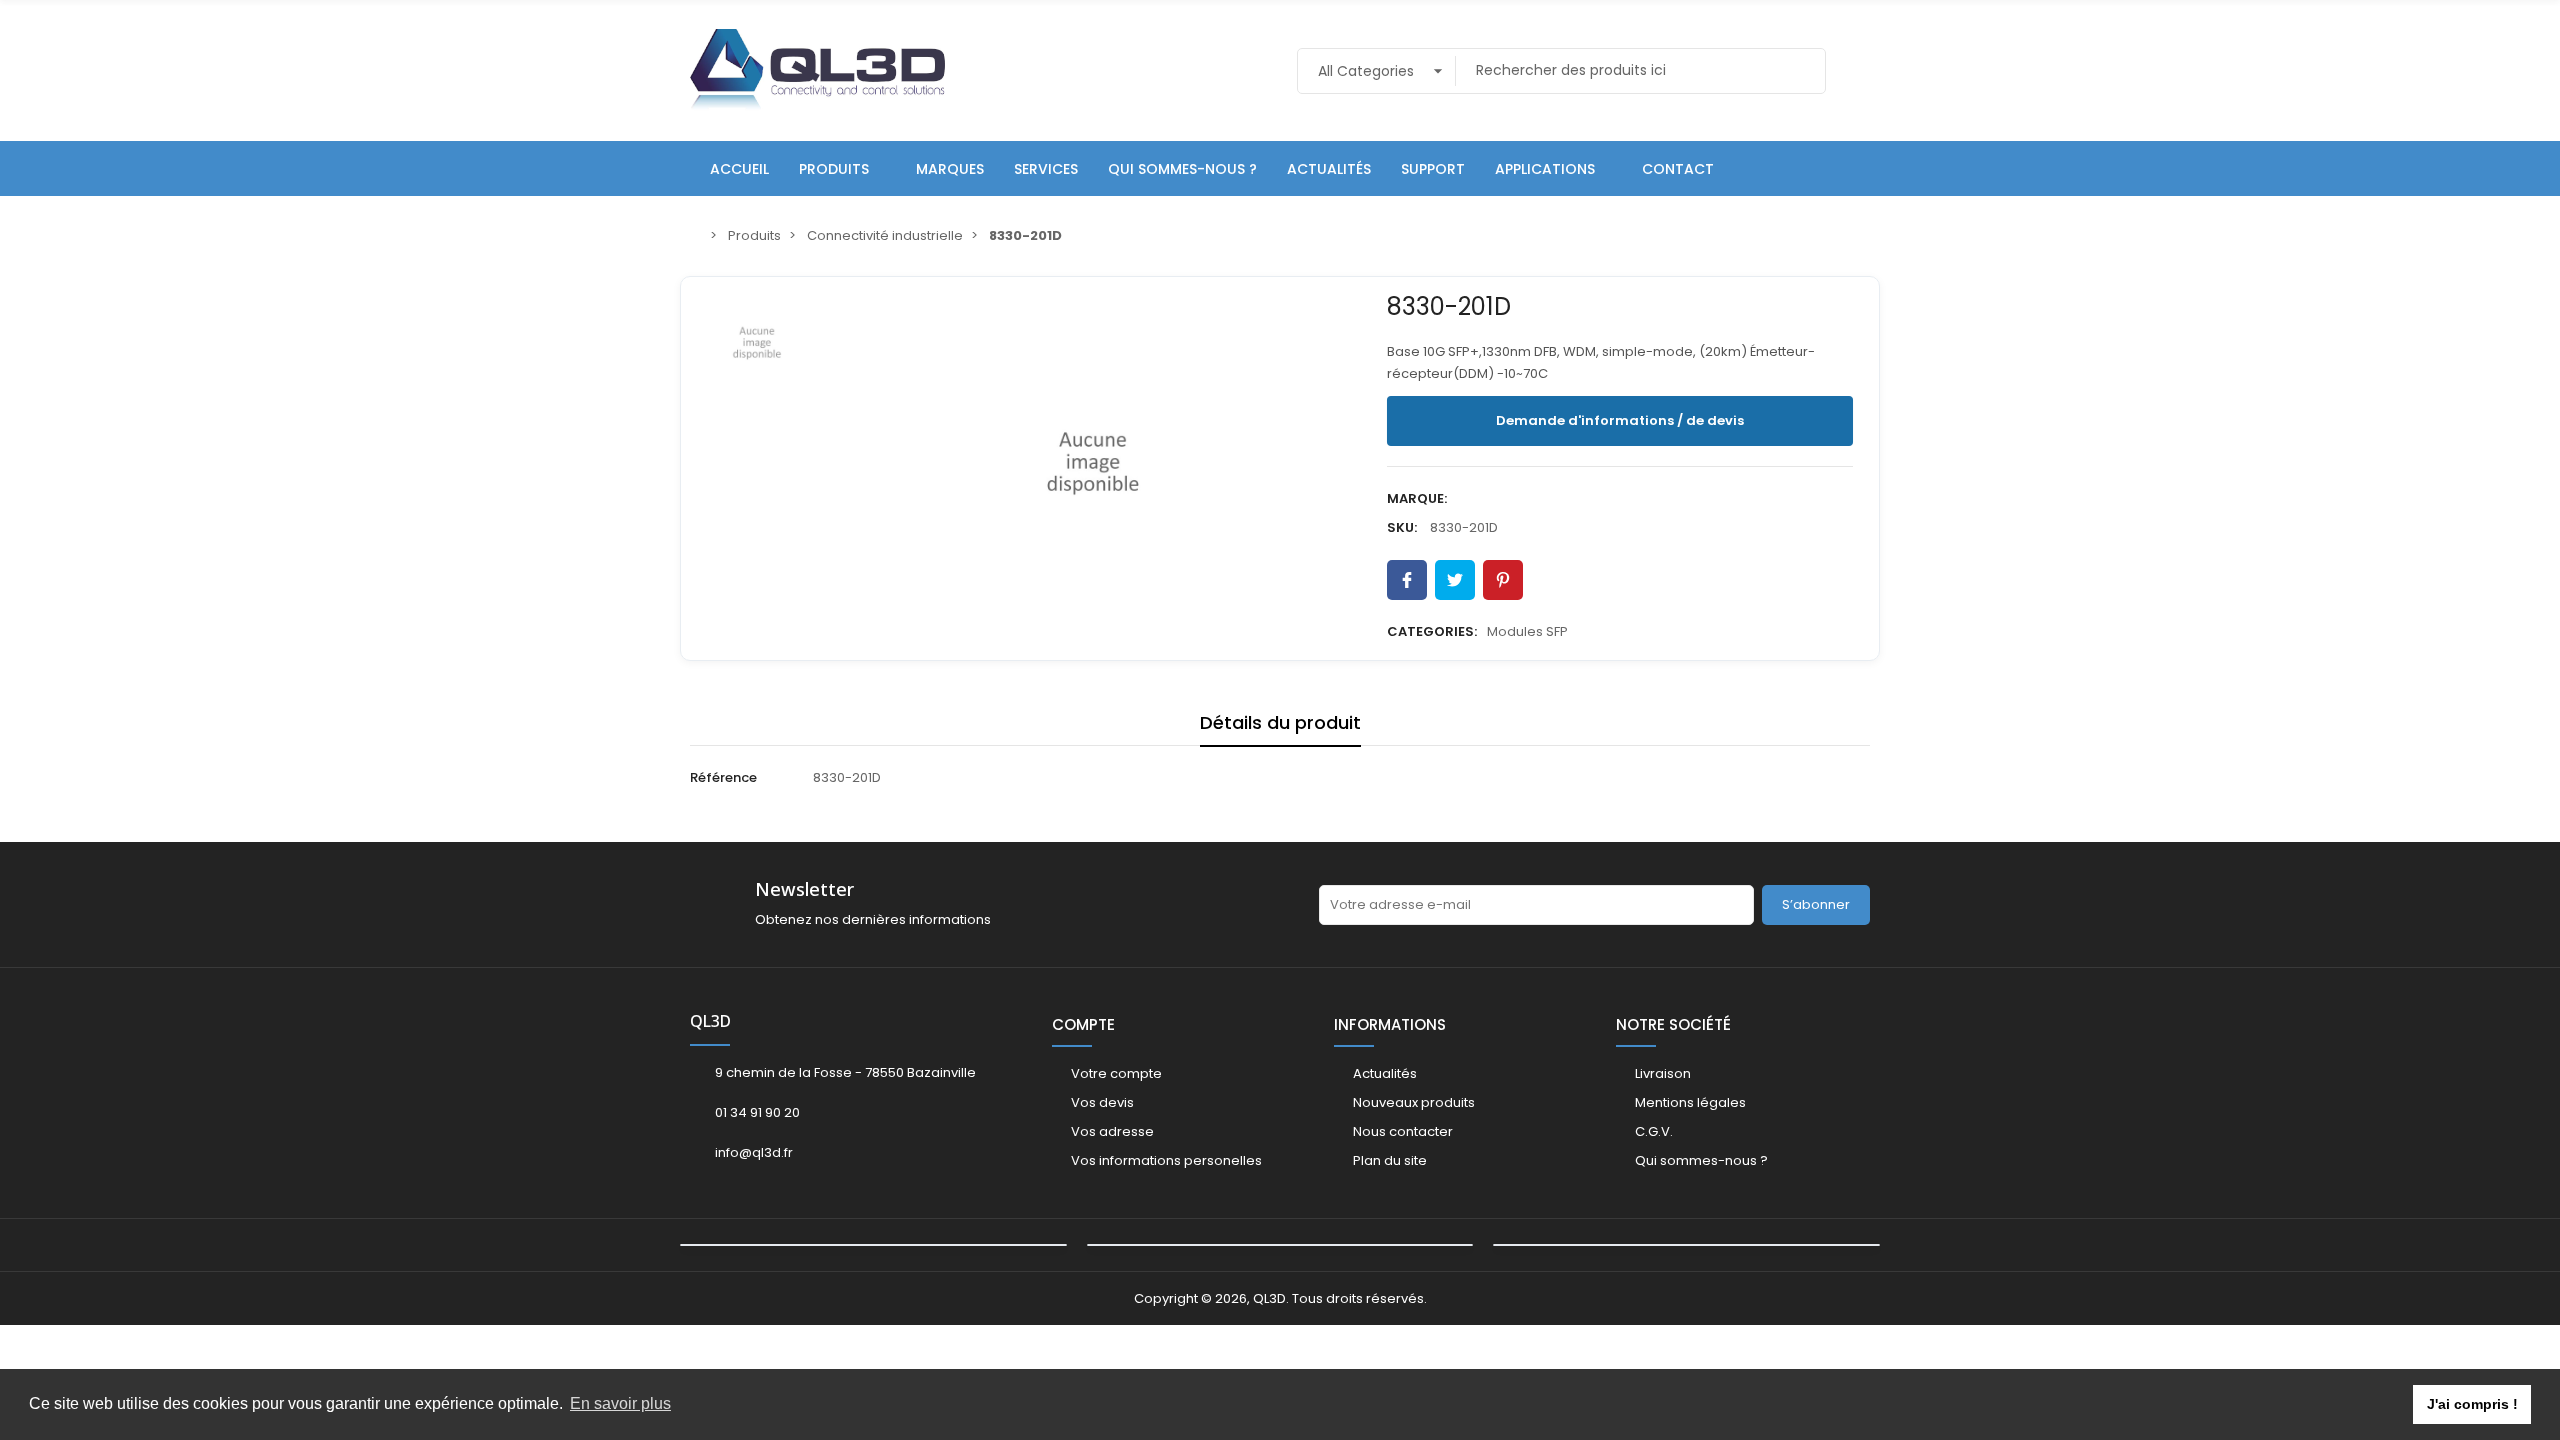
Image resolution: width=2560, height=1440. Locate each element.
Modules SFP (1527, 631)
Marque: (1417, 498)
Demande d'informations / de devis (1620, 420)
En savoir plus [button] (620, 1403)
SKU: (1402, 527)
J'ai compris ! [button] (2472, 1404)
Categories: (1432, 631)
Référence (723, 777)
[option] (1092, 463)
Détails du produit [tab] (1280, 722)
